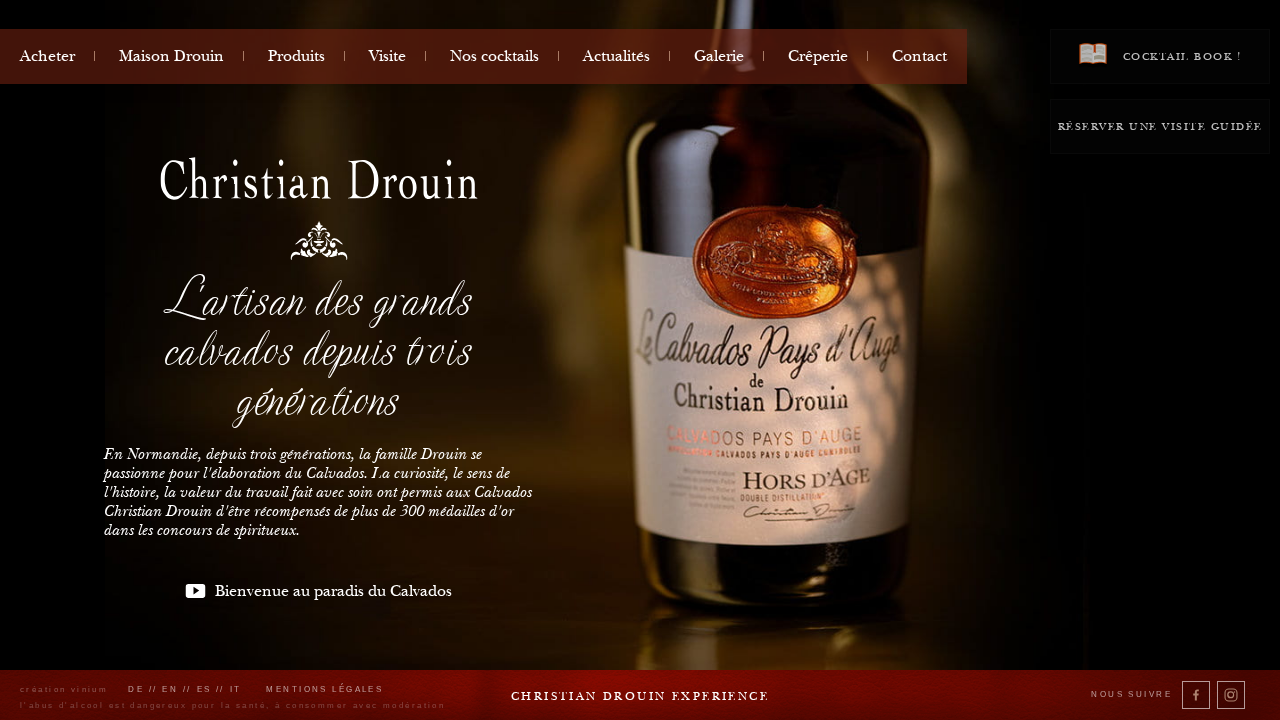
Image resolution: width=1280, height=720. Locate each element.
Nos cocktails (494, 56)
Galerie (719, 56)
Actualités (616, 56)
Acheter (47, 56)
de (136, 689)
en (170, 689)
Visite (387, 56)
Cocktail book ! (1180, 56)
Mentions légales (324, 689)
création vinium (64, 689)
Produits (296, 56)
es (204, 689)
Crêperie (818, 56)
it (236, 689)
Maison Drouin (171, 56)
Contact (919, 56)
